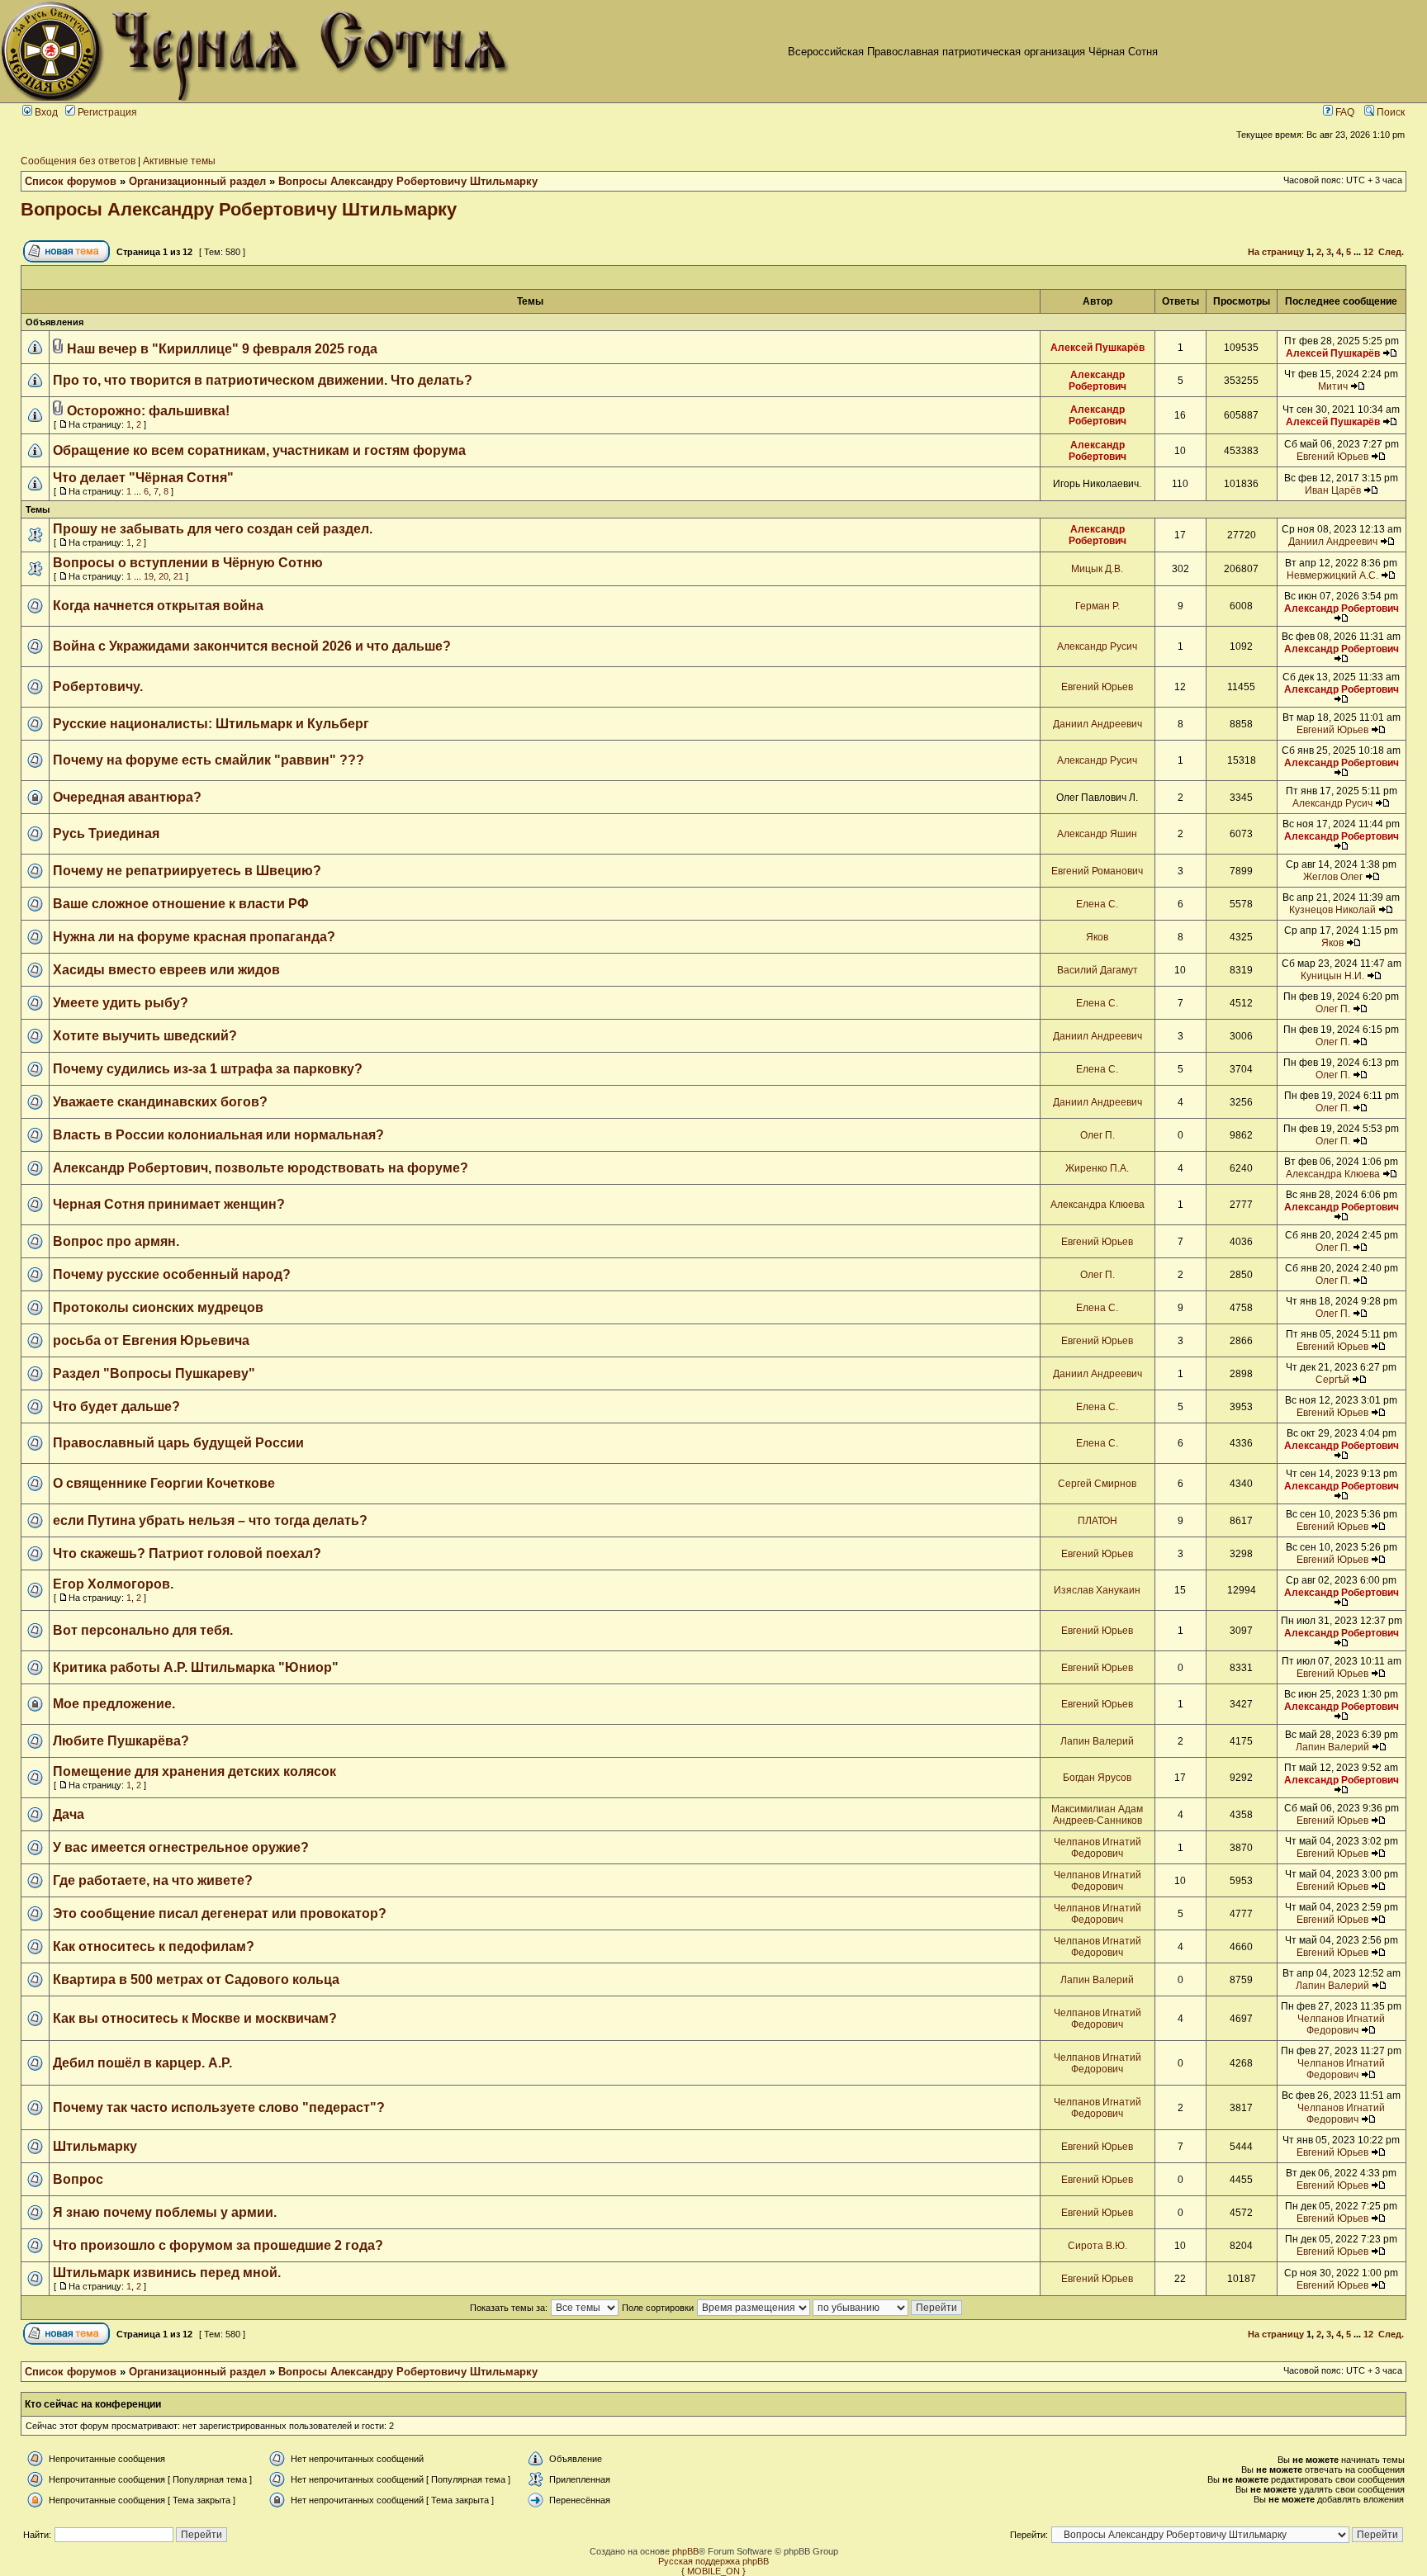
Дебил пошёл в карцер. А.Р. (142, 2063)
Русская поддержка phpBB (713, 2561)
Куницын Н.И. (1332, 976)
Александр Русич (1097, 646)
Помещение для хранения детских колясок (194, 1771)
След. (1391, 252)
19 (149, 576)
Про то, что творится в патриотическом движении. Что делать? (263, 380)
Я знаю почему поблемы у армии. (165, 2212)
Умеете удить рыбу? (121, 1003)
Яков (1097, 937)
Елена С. (1097, 904)
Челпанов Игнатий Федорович (1098, 1848)
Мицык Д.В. (1097, 569)
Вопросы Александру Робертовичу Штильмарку (408, 181)
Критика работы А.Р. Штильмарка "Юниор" (196, 1667)
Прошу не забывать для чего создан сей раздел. (213, 529)
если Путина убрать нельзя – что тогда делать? (210, 1520)
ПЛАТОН (1098, 1521)
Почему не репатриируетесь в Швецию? (187, 871)
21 (178, 576)
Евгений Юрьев (1332, 457)
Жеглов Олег (1333, 877)
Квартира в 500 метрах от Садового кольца (196, 1979)
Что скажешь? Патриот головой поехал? (187, 1553)
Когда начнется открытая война (158, 606)
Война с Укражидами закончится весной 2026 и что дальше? (252, 646)
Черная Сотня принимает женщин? (169, 1204)
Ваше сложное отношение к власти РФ (181, 904)
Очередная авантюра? (127, 797)
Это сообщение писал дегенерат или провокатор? (220, 1913)
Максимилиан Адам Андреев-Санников (1097, 1815)
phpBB (685, 2551)
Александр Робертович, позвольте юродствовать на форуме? (261, 1168)
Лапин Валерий (1097, 1741)
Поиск (1389, 112)
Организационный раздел (197, 181)
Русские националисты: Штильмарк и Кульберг (211, 724)
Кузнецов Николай (1332, 910)
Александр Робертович (1098, 381)
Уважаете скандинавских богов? (160, 1102)
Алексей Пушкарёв (1098, 348)
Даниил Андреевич (1333, 542)
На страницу (1276, 252)
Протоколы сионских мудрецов (158, 1307)
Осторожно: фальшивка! (148, 411)
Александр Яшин (1097, 834)
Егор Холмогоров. (113, 1584)
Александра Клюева (1333, 1174)
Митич (1333, 386)
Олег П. (1333, 1009)
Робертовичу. (98, 687)
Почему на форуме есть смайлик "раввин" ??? (209, 760)
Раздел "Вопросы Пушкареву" (154, 1373)
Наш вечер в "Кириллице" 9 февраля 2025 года (222, 349)
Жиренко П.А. (1097, 1168)
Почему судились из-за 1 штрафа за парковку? (208, 1069)
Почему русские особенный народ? (172, 1274)
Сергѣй (1332, 1380)
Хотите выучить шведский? (145, 1036)
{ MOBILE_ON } (713, 2571)
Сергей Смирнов (1097, 1484)
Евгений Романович (1097, 871)
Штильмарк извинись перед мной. (167, 2273)
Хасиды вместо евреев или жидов (166, 970)
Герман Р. (1098, 606)
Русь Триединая (106, 833)
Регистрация (106, 112)
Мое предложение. (114, 1704)
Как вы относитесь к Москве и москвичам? (195, 2018)
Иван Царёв (1333, 490)
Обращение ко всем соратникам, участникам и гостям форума (259, 450)
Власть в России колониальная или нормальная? (218, 1135)
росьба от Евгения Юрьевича (151, 1340)
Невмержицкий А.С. (1332, 575)
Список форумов (71, 181)
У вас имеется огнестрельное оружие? (181, 1847)
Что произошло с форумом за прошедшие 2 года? (218, 2245)
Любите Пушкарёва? (121, 1741)
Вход (45, 112)
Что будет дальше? (116, 1406)
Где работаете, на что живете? (153, 1880)
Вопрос (78, 2179)
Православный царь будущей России (178, 1443)
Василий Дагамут (1098, 970)
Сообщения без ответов (78, 161)
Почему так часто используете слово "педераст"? (219, 2107)
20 (164, 576)
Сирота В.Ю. (1098, 2246)
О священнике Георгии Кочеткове (164, 1483)
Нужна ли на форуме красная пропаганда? (194, 937)
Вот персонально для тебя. (143, 1630)
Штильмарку (95, 2146)
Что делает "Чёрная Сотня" (143, 478)
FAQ (1344, 112)
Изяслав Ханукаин (1097, 1590)
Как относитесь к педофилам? (154, 1946)
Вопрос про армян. (116, 1241)
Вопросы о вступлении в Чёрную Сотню (188, 563)
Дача (69, 1814)
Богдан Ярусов (1097, 1778)
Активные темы (179, 161)
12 (1368, 252)
